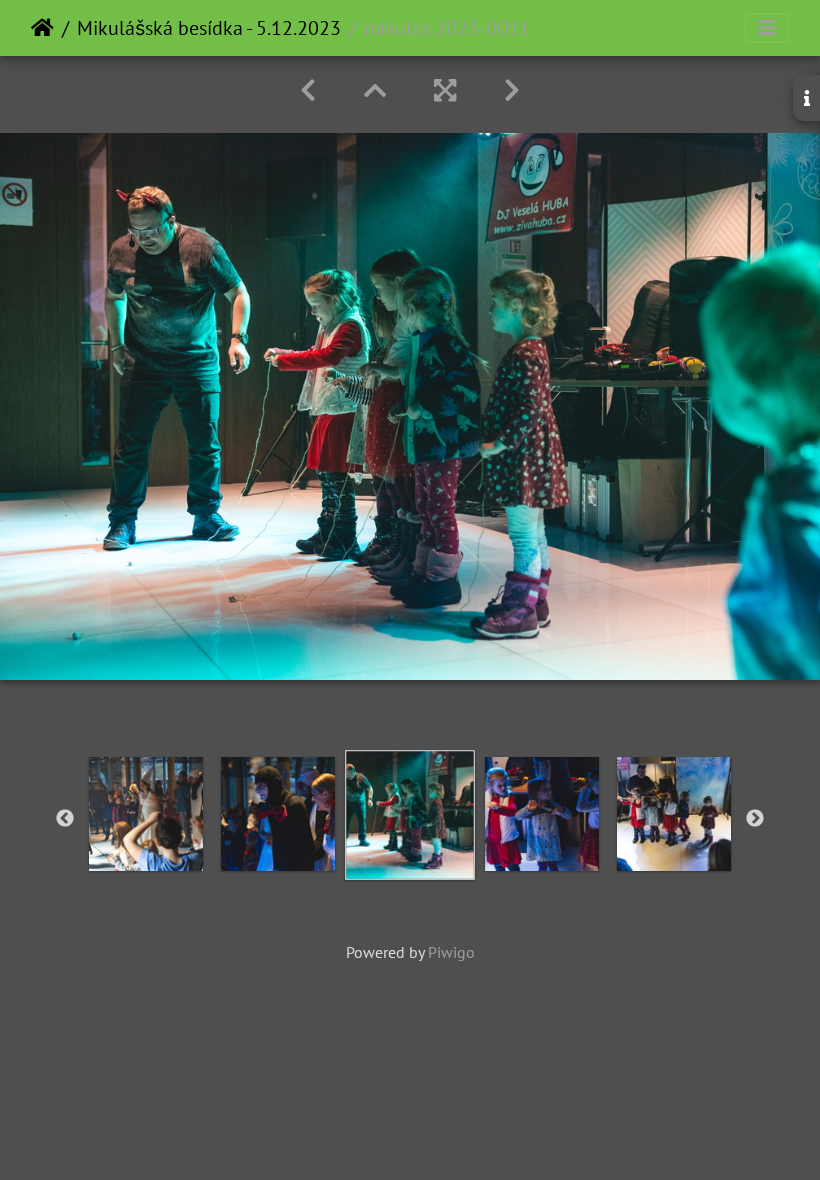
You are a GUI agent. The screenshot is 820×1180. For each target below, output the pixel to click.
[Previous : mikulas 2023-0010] (308, 90)
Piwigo (451, 952)
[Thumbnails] (375, 90)
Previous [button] (65, 819)
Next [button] (755, 819)
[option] (146, 814)
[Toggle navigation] (767, 28)
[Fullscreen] (445, 90)
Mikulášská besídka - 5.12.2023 (209, 28)
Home (42, 28)
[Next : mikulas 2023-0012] (512, 90)
